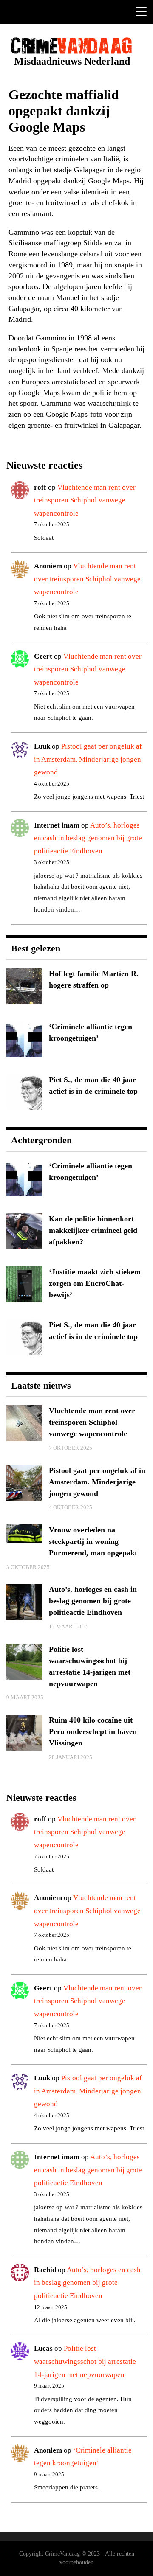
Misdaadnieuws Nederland (72, 61)
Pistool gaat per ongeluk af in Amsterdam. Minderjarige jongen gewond (88, 759)
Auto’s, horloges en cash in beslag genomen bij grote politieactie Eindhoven (88, 838)
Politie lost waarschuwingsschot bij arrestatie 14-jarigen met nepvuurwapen (85, 2361)
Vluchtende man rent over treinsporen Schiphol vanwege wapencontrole (85, 500)
